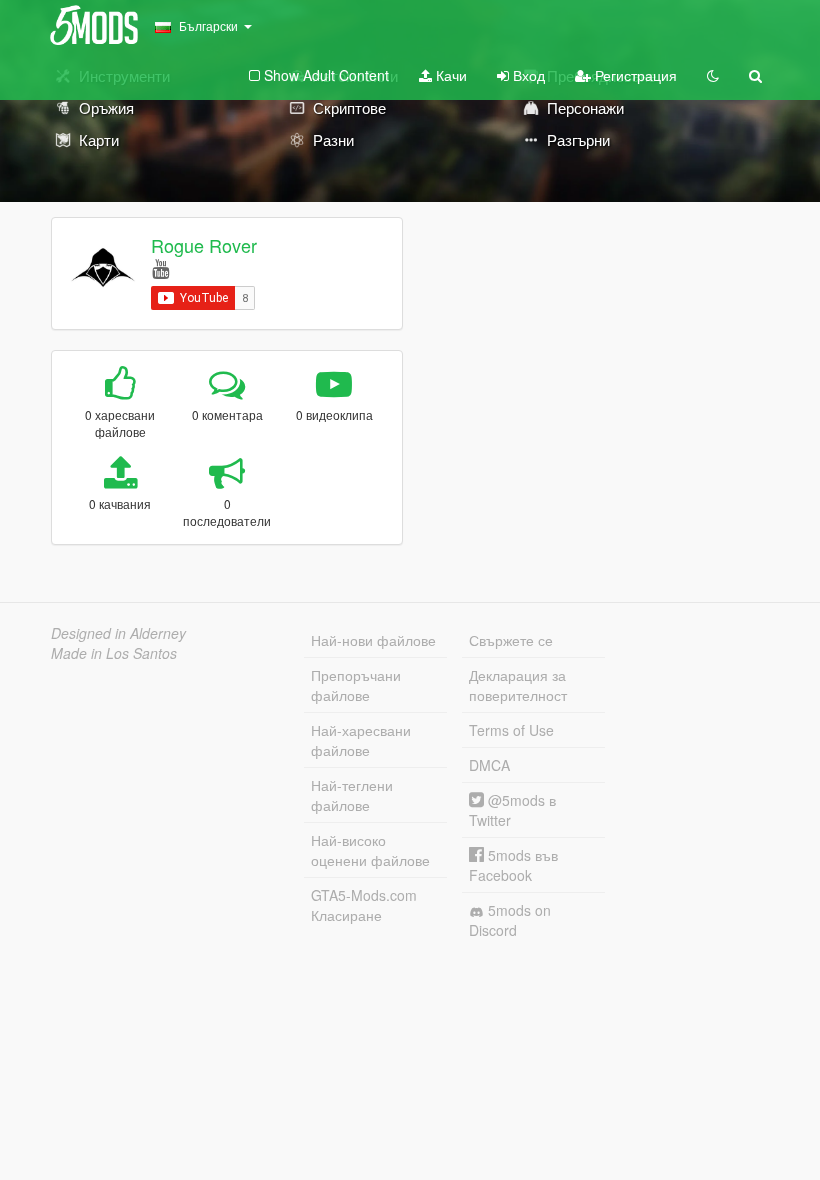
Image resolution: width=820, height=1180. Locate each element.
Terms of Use (511, 730)
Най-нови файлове (373, 640)
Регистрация (634, 75)
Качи (449, 75)
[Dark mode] (713, 75)
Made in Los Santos (114, 653)
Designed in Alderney (118, 633)
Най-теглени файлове (352, 795)
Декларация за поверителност (518, 685)
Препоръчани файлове (356, 685)
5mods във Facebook (513, 865)
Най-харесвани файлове (361, 740)
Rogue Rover (204, 245)
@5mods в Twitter (512, 810)
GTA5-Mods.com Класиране (364, 905)
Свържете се (511, 640)
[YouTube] (160, 267)
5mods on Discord (510, 920)
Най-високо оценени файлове (370, 850)
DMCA (489, 765)
